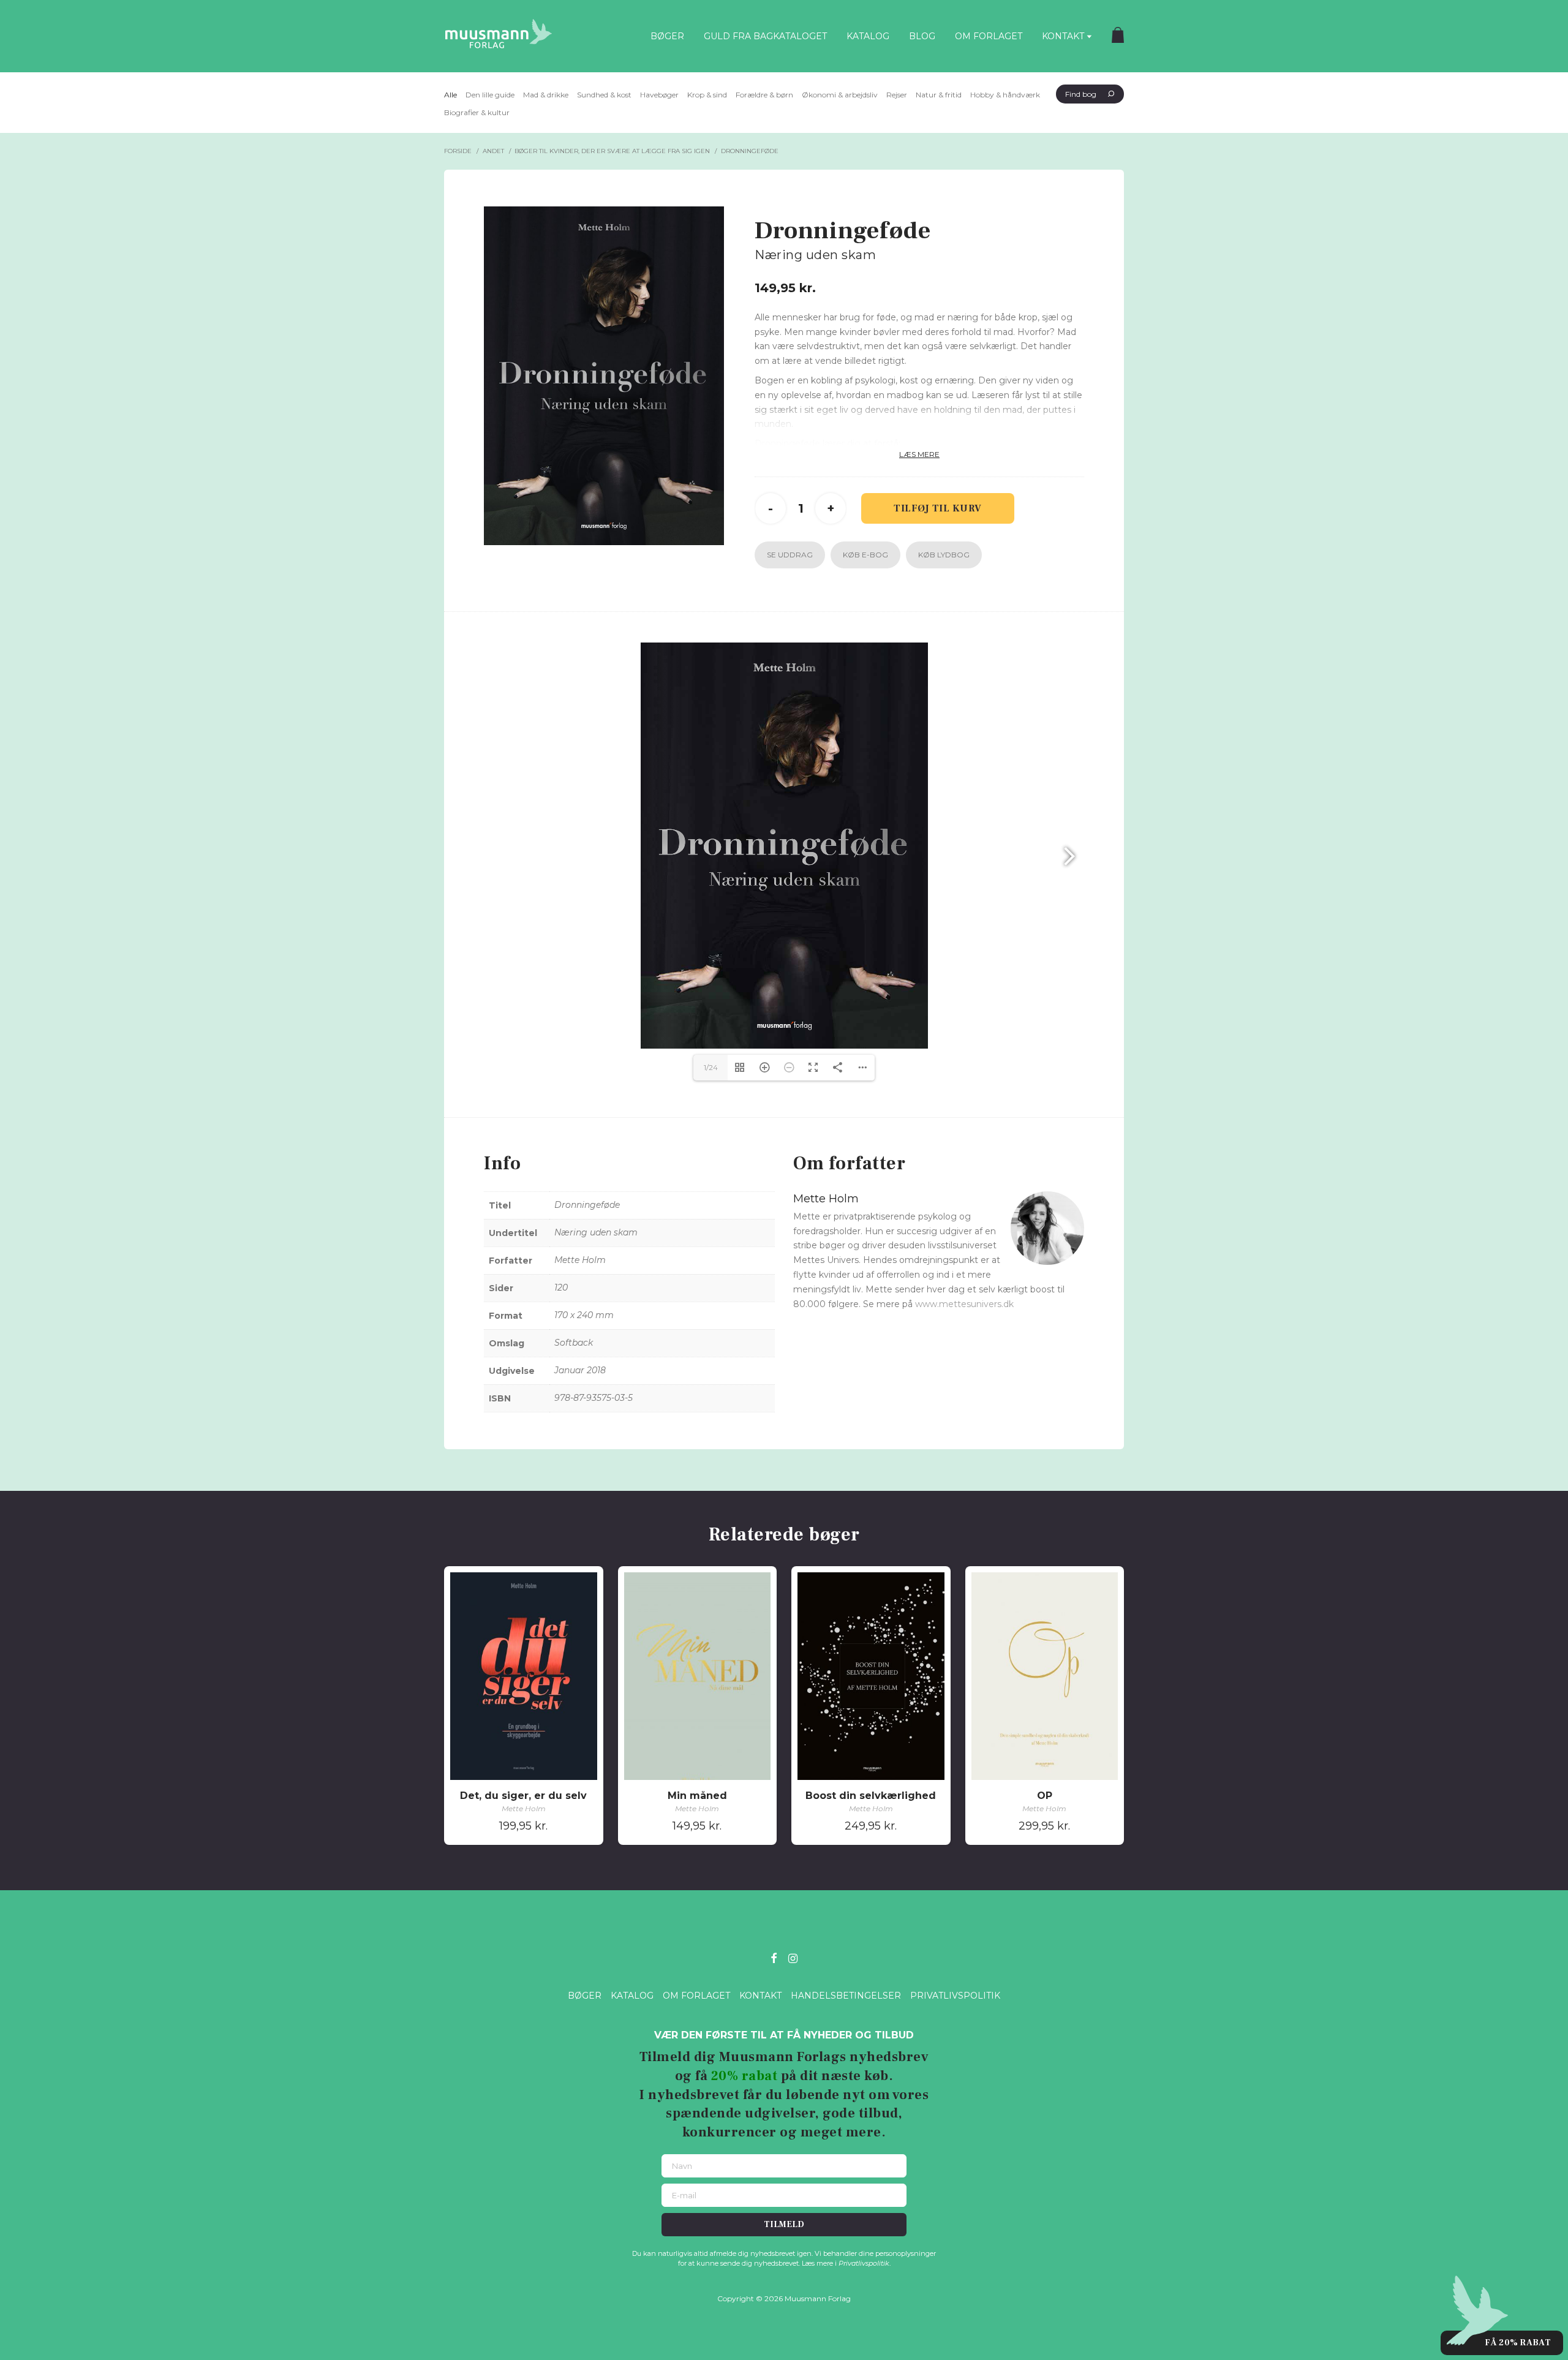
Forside (458, 151)
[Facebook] (774, 1957)
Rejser (897, 95)
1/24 (711, 1067)
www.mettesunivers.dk (964, 1304)
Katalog (868, 36)
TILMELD (784, 2225)
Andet (493, 151)
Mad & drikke (546, 95)
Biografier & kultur (477, 112)
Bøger (667, 36)
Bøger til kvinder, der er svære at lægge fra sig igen (612, 151)
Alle (450, 95)
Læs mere (919, 454)
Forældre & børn (764, 95)
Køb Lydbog (944, 555)
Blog (922, 36)
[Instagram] (793, 1957)
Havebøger (659, 95)
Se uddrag (790, 555)
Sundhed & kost (604, 95)
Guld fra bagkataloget (765, 36)
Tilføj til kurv (938, 508)
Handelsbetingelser (846, 1996)
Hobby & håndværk (1005, 95)
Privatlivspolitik (955, 1996)
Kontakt (1063, 36)
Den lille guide (490, 95)
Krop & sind (707, 95)
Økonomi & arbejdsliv (840, 95)
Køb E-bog (865, 555)
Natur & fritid (939, 95)
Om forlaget (989, 36)
